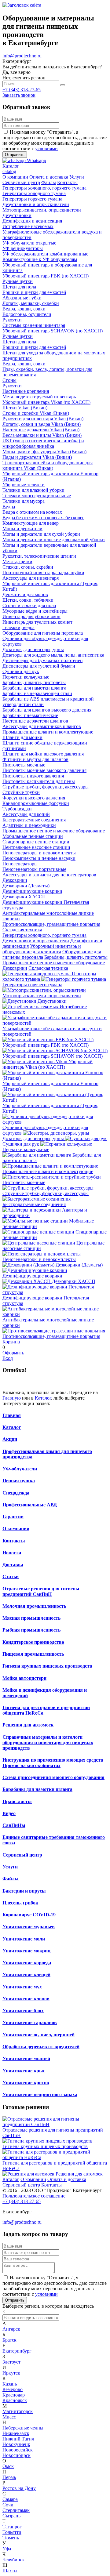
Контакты (14, 1541)
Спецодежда (16, 1493)
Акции (10, 1439)
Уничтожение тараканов (30, 2022)
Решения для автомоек (28, 1725)
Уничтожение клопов (26, 1999)
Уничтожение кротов (26, 2083)
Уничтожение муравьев (29, 1927)
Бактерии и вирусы (24, 1891)
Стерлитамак (16, 2510)
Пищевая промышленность (33, 1654)
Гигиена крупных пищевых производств (47, 1666)
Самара (10, 2499)
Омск (8, 2466)
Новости (12, 1553)
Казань (10, 2384)
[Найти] (63, 85)
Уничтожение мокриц (26, 1951)
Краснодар (14, 2395)
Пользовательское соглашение (34, 2196)
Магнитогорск (18, 2411)
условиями (46, 149)
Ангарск (11, 2329)
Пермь (9, 2477)
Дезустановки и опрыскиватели (36, 941)
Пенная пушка (19, 1481)
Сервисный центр (22, 1855)
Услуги (10, 1867)
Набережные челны (23, 2428)
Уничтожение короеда (27, 1963)
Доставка (13, 1565)
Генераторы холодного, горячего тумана (44, 935)
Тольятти (12, 2532)
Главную (12, 1398)
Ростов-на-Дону (19, 2488)
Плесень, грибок (20, 1903)
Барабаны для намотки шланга (37, 1789)
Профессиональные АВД (30, 1505)
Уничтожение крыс (24, 2071)
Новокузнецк (16, 2444)
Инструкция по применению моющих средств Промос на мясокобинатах (53, 1763)
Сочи (8, 2505)
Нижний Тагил (18, 2439)
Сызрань (11, 2516)
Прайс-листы (17, 1801)
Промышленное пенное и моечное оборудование (54, 963)
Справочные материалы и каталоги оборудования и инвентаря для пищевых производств (48, 1743)
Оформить (13, 1353)
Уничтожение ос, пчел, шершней (38, 2035)
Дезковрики (15, 968)
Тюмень (11, 2538)
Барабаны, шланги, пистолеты (76, 957)
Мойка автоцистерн (24, 1678)
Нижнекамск (16, 2433)
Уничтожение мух (22, 1987)
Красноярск (15, 2400)
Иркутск (11, 2373)
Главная (12, 1415)
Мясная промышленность (31, 1618)
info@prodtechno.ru (22, 56)
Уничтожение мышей (26, 2058)
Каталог (43, 1398)
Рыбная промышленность (31, 1630)
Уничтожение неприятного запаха (40, 2094)
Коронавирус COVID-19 (29, 1915)
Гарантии (13, 1517)
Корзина (11, 1342)
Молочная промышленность (34, 1606)
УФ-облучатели (20, 1469)
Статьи (11, 1576)
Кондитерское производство (33, 1642)
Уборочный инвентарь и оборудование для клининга (42, 949)
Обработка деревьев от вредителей (41, 2047)
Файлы (11, 1879)
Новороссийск (18, 2450)
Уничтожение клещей (26, 1975)
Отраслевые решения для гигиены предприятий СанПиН (41, 1591)
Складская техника (48, 968)
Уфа (7, 2549)
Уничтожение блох (23, 2011)
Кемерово (13, 2389)
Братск (9, 2340)
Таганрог (12, 2527)
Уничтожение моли (24, 1939)
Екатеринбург (17, 2351)
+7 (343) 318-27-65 (22, 90)
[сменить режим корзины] (22, 1342)
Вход (8, 1358)
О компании (16, 1529)
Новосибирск (16, 2455)
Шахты (10, 2571)
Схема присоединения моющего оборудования (53, 1777)
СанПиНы (14, 1825)
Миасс (9, 2417)
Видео (9, 1813)
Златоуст (11, 2362)
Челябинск (14, 2560)
